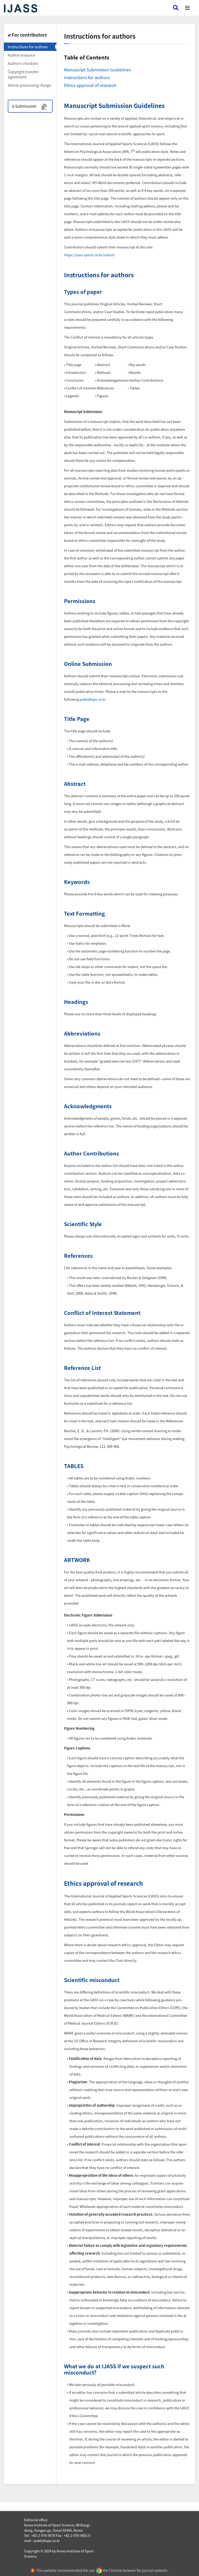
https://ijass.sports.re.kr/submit (89, 255)
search (176, 8)
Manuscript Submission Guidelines (97, 70)
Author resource (21, 55)
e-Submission (24, 106)
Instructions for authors (28, 47)
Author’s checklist (23, 63)
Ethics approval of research (90, 85)
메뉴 (187, 8)
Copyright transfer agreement (23, 74)
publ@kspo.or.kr (93, 699)
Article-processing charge (29, 85)
